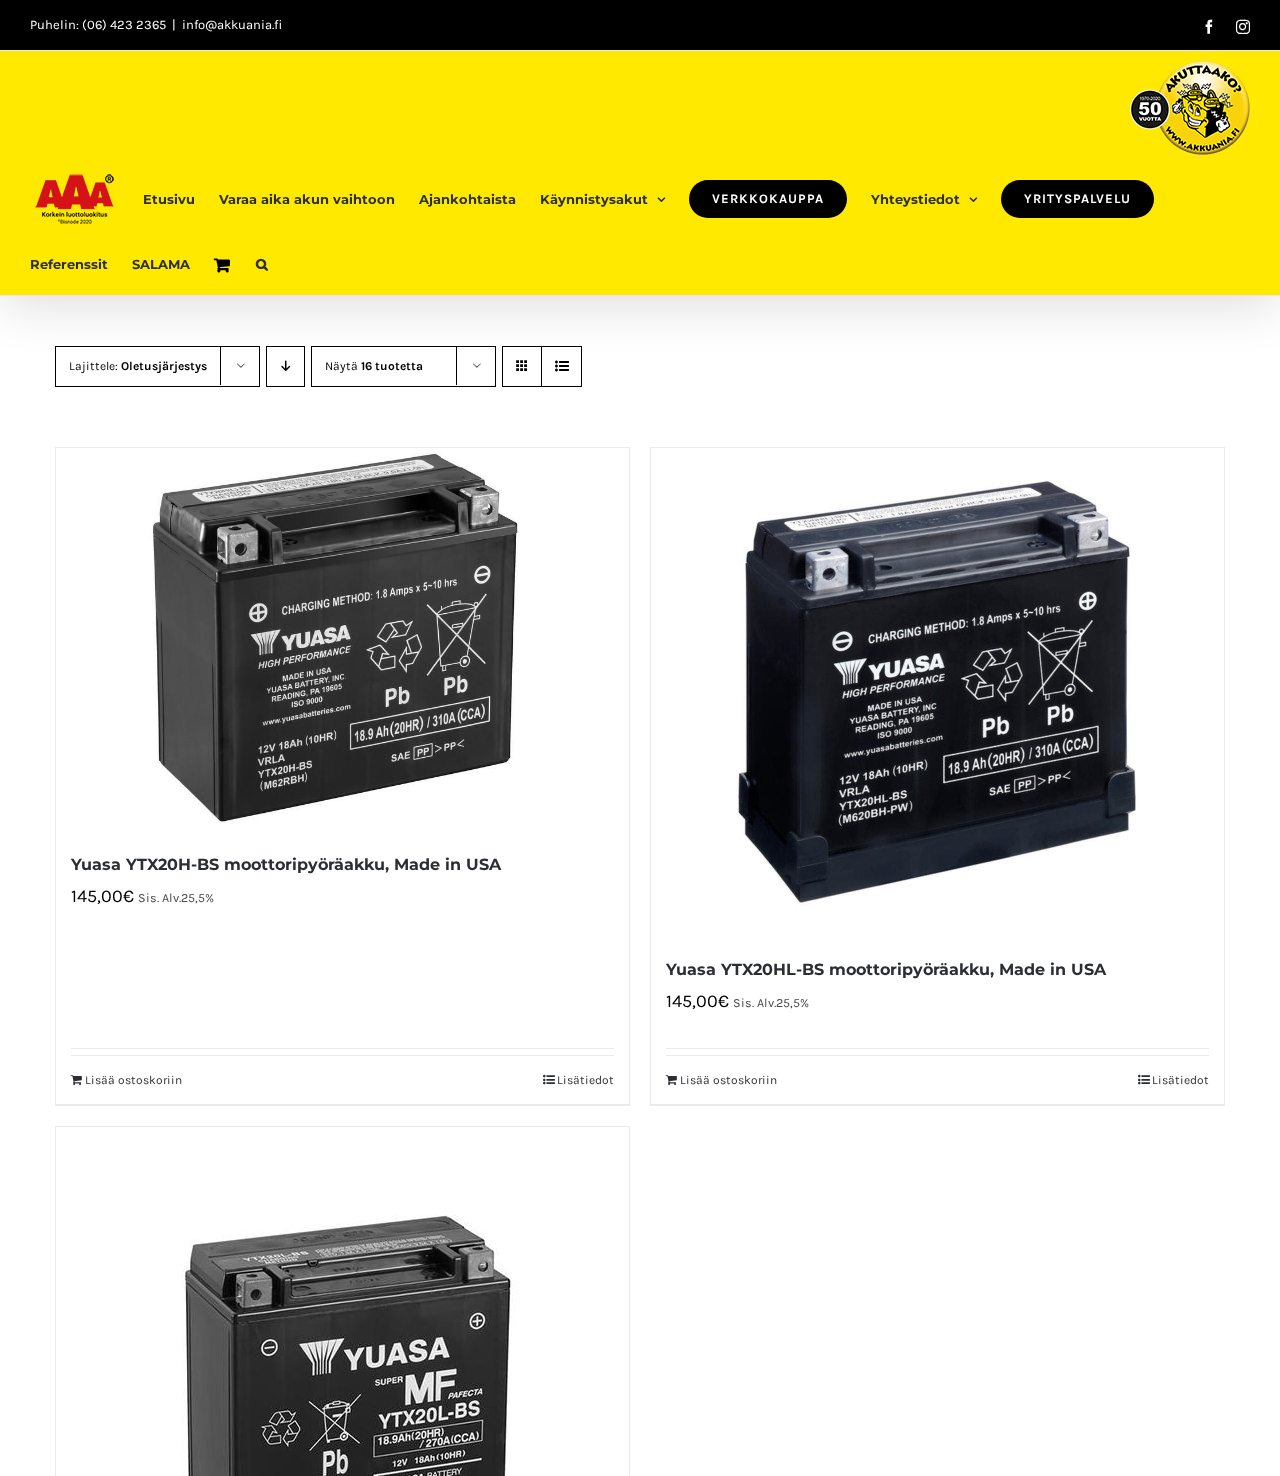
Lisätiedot (585, 1080)
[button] (262, 262)
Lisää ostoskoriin (133, 1080)
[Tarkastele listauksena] (561, 366)
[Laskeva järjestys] (285, 366)
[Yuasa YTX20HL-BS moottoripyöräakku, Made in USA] (937, 691)
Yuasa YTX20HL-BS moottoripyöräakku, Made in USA (886, 969)
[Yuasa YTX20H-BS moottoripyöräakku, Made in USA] (342, 639)
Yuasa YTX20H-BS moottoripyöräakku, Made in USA (286, 864)
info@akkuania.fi (232, 24)
